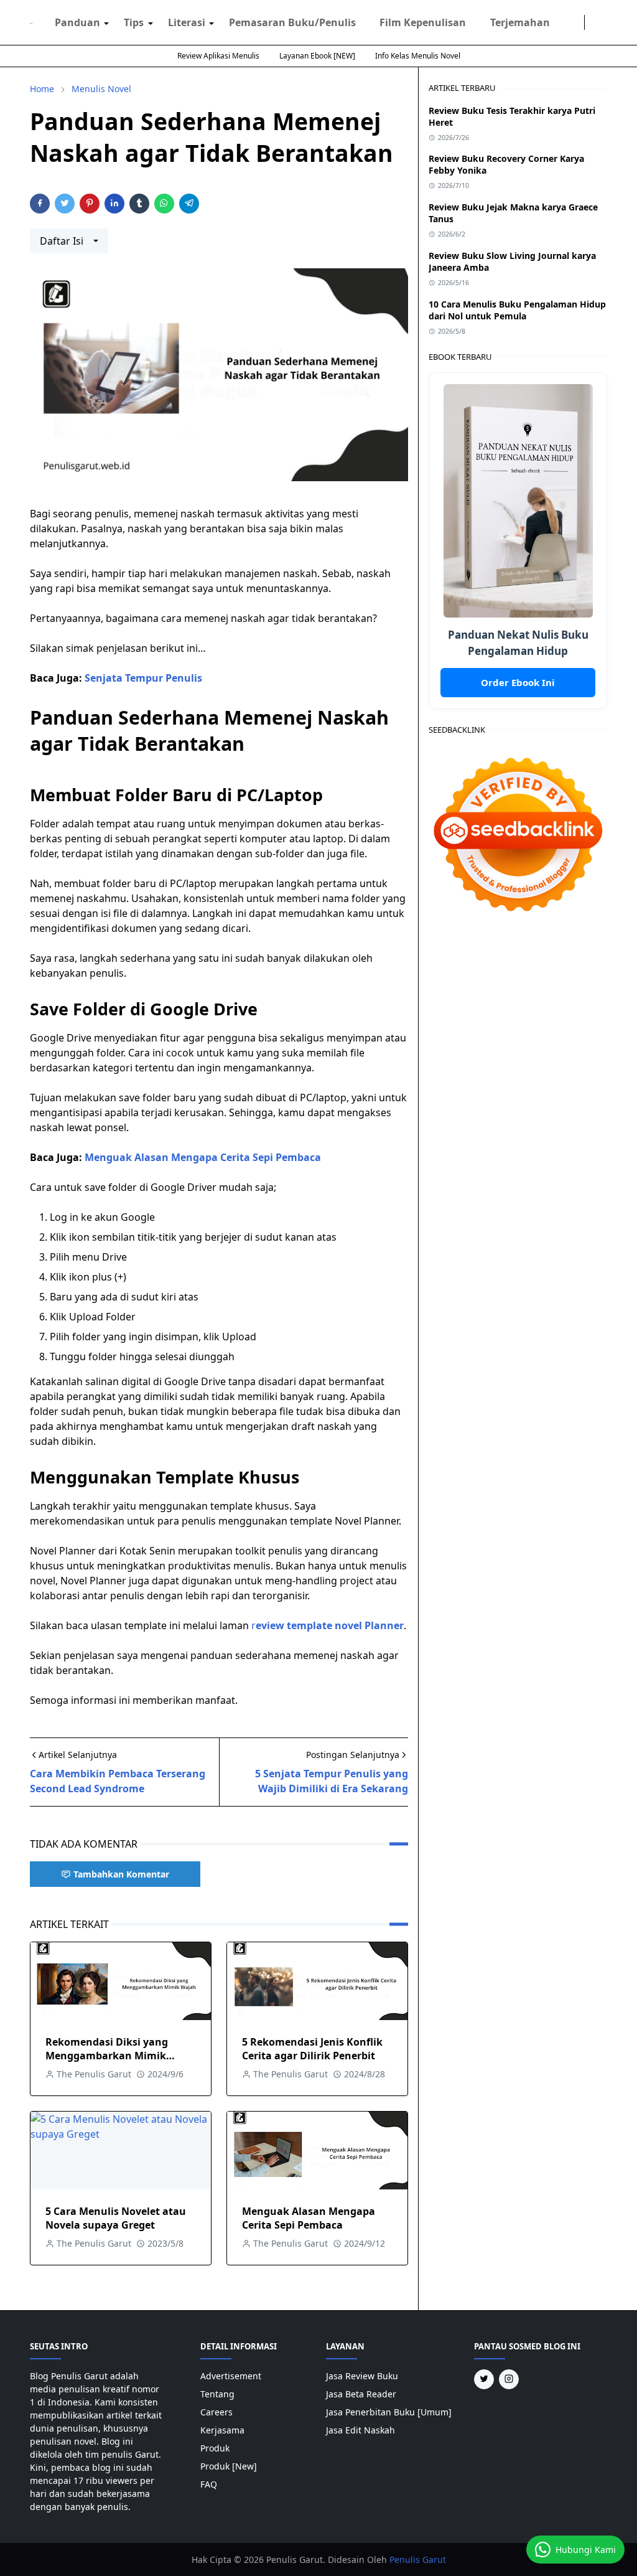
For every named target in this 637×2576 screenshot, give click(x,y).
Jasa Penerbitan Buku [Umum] (389, 2412)
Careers (216, 2412)
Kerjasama (222, 2430)
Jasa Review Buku (362, 2376)
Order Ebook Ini (518, 682)
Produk (215, 2448)
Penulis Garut (418, 2560)
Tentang (217, 2394)
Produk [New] (229, 2466)
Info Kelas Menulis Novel (418, 56)
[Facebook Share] (40, 204)
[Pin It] (90, 204)
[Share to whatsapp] (164, 204)
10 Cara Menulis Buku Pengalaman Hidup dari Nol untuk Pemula (517, 310)
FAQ (209, 2484)
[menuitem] (77, 22)
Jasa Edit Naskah (360, 2430)
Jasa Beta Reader (361, 2394)
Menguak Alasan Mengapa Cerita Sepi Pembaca (203, 1157)
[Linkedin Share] (114, 204)
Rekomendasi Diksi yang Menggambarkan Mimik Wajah (107, 2056)
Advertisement (231, 2376)
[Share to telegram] (189, 204)
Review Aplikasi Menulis (218, 56)
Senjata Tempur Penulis (143, 678)
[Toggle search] (602, 22)
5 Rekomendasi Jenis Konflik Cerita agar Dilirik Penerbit (312, 2049)
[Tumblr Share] (139, 204)
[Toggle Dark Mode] (592, 22)
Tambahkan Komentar (121, 1874)
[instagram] (567, 22)
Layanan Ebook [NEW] (317, 56)
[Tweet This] (65, 204)
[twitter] (577, 22)
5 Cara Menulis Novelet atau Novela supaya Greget (116, 2218)
